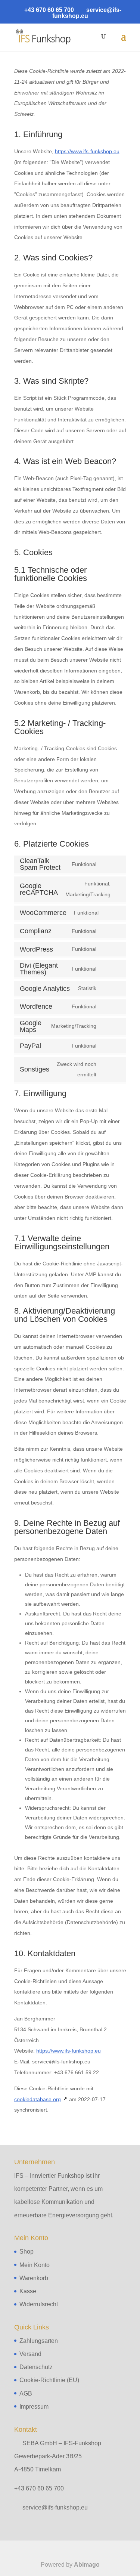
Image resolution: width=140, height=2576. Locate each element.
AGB (26, 2393)
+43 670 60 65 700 (39, 2488)
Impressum (34, 2407)
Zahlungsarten (39, 2341)
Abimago (87, 2565)
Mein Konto (35, 2265)
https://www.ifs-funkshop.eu (87, 151)
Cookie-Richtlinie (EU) (49, 2380)
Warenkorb (34, 2278)
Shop (27, 2252)
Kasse (28, 2291)
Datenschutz (36, 2367)
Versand (30, 2354)
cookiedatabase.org (38, 2099)
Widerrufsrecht (39, 2304)
